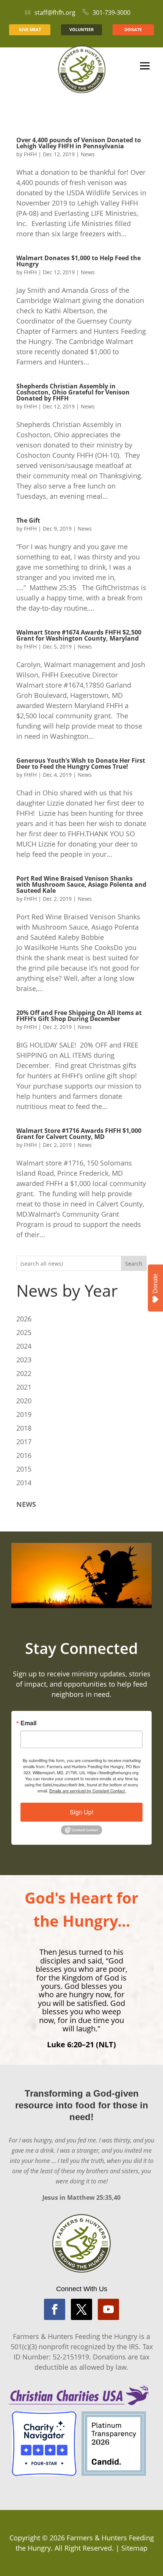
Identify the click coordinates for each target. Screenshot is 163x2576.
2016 (24, 1455)
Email (28, 1723)
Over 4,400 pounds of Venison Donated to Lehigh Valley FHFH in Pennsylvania (79, 143)
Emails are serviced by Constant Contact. (88, 1791)
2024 (24, 1346)
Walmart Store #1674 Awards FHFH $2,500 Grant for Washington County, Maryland (79, 635)
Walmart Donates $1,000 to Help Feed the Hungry (78, 261)
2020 (24, 1401)
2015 (24, 1469)
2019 (24, 1414)
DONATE (133, 29)
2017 (24, 1442)
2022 (24, 1373)
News (88, 154)
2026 (24, 1319)
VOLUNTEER (81, 29)
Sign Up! (81, 1812)
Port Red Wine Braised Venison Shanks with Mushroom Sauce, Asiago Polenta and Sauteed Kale (81, 884)
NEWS (26, 1504)
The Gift (28, 520)
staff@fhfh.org (55, 13)
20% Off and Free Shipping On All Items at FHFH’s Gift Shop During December (79, 1016)
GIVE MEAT (30, 29)
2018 (24, 1428)
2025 (24, 1332)
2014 (24, 1483)
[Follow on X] (81, 2309)
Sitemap (134, 2548)
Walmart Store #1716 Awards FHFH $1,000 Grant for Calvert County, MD (79, 1134)
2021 (24, 1387)
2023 (24, 1360)
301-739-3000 (111, 13)
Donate (155, 1283)
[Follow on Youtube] (108, 2309)
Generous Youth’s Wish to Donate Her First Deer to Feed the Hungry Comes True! (81, 763)
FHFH (30, 154)
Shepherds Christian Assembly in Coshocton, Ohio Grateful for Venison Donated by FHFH (73, 392)
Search (134, 1264)
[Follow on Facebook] (55, 2309)
